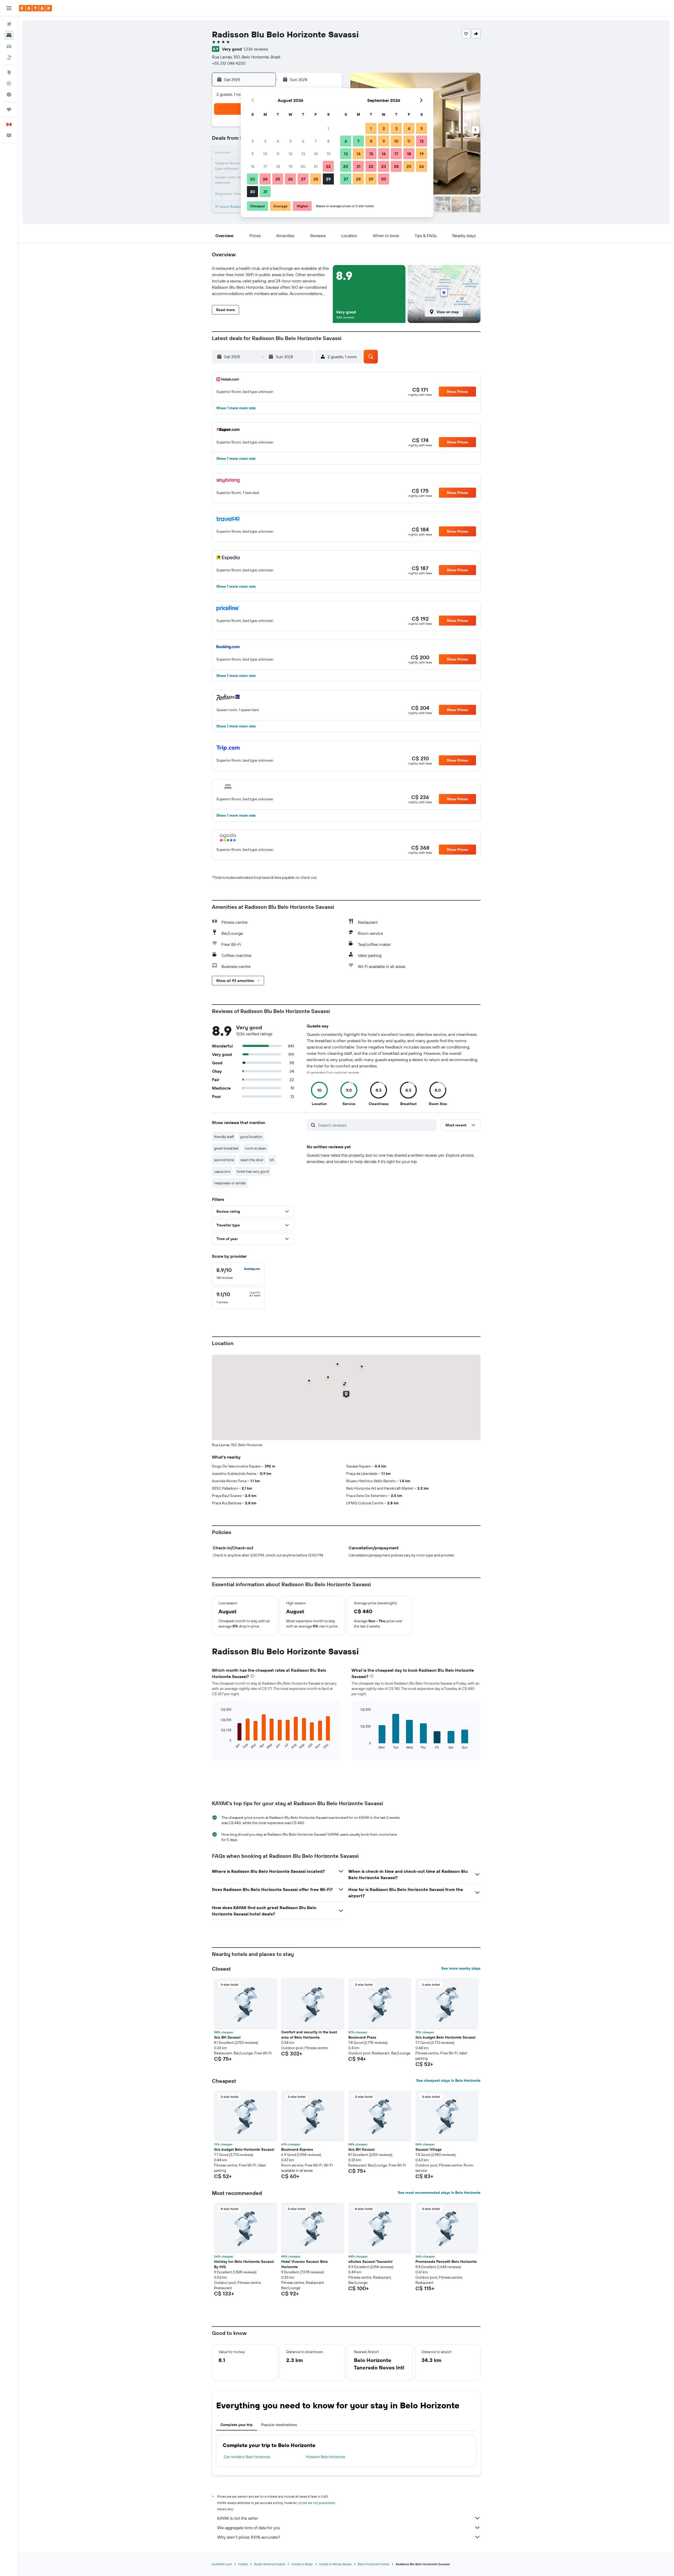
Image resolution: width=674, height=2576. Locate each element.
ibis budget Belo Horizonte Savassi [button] (446, 2037)
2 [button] (253, 141)
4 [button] (278, 141)
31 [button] (265, 192)
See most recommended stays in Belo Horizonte (439, 2193)
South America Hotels (270, 2564)
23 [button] (252, 179)
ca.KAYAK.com (222, 2564)
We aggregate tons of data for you (249, 2528)
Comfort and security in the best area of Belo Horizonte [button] (309, 2035)
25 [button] (278, 179)
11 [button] (278, 154)
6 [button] (303, 141)
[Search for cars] (9, 46)
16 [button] (253, 166)
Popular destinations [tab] (279, 2425)
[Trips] (9, 109)
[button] (9, 8)
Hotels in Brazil (302, 2564)
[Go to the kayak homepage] (35, 8)
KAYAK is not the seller (238, 2518)
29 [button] (328, 179)
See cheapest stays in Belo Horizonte (448, 2080)
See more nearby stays (461, 1968)
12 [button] (291, 154)
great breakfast (226, 1148)
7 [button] (316, 141)
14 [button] (316, 154)
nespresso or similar (230, 1183)
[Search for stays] (9, 35)
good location (251, 1137)
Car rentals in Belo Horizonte (247, 2457)
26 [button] (290, 179)
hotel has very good (253, 1171)
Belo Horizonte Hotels (374, 2564)
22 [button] (328, 166)
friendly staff (224, 1137)
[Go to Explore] (9, 72)
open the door (252, 1160)
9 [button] (253, 154)
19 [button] (291, 166)
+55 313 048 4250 (229, 63)
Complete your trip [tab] (237, 2425)
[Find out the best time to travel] (9, 94)
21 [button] (316, 166)
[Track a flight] (9, 83)
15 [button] (328, 154)
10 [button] (265, 154)
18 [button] (278, 166)
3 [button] (265, 141)
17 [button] (265, 166)
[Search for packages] (9, 57)
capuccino (222, 1171)
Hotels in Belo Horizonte (326, 2457)
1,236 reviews (256, 49)
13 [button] (303, 154)
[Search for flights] (9, 24)
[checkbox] (238, 1274)
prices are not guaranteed (317, 2503)
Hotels (243, 2564)
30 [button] (252, 192)
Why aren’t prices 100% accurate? (249, 2537)
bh (272, 1160)
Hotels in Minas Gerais (335, 2564)
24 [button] (265, 179)
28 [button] (316, 179)
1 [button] (328, 128)
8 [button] (328, 141)
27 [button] (303, 179)
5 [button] (291, 141)
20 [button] (303, 166)
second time (224, 1160)
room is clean (256, 1148)
